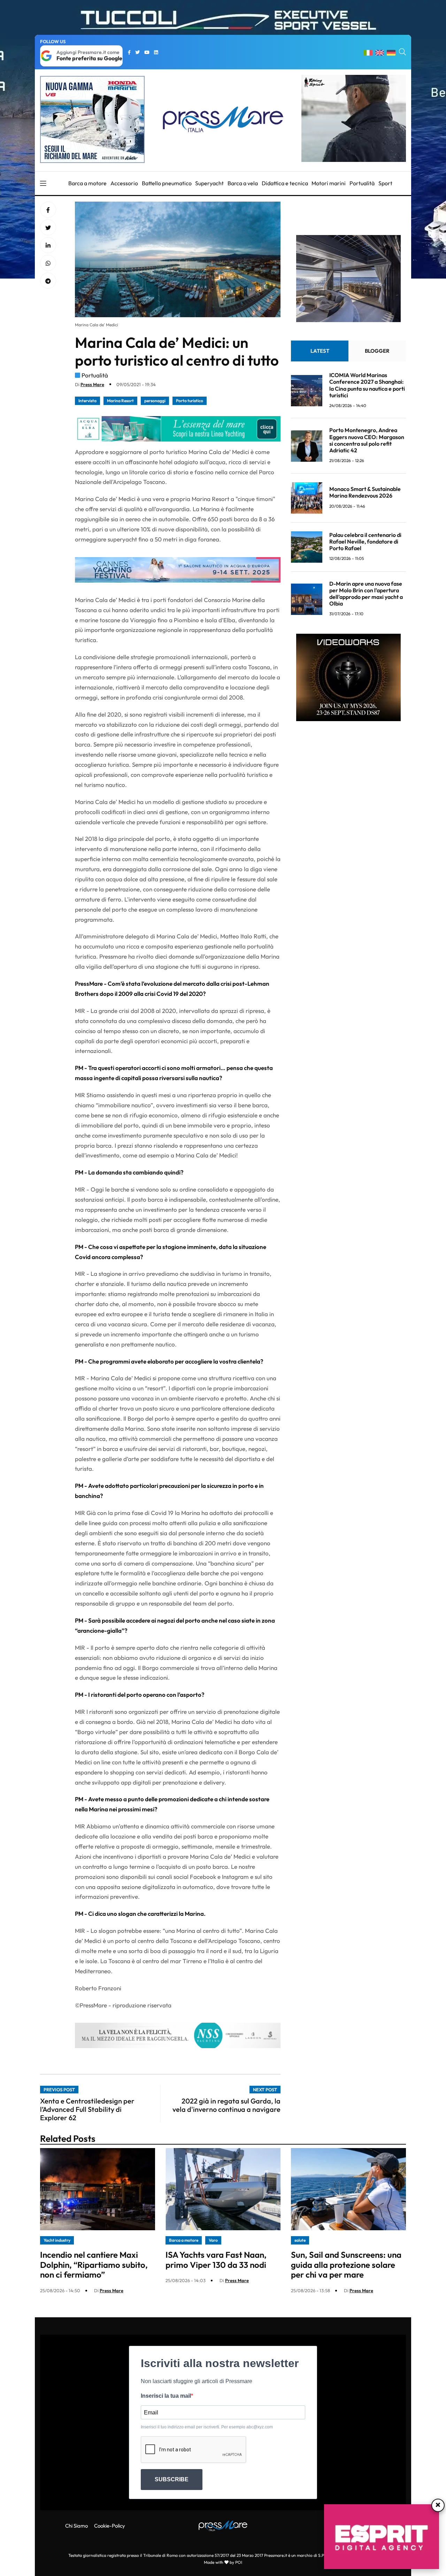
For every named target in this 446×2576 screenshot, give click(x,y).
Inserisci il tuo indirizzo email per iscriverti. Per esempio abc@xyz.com (207, 2427)
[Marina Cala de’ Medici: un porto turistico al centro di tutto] (48, 245)
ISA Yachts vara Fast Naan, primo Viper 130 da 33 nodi (216, 2260)
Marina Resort (120, 401)
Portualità (362, 183)
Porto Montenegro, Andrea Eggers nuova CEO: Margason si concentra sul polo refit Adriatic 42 (367, 440)
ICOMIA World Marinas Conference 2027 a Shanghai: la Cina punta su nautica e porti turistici (367, 385)
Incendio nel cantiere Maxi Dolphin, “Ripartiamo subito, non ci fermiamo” (94, 2265)
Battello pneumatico (167, 183)
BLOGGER (377, 351)
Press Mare (92, 384)
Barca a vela (243, 183)
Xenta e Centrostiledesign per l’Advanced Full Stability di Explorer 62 (87, 2109)
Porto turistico (190, 401)
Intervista (87, 401)
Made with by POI (223, 2562)
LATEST (320, 351)
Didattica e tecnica (285, 183)
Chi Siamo (76, 2526)
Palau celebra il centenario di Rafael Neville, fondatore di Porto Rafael (365, 541)
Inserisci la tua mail (166, 2396)
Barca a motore (87, 183)
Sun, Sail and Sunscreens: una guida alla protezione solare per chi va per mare (346, 2265)
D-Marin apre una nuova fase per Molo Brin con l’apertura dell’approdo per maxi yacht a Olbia (366, 594)
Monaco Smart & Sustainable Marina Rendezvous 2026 (365, 493)
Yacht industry (57, 2240)
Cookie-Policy (110, 2526)
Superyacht (209, 183)
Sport (385, 183)
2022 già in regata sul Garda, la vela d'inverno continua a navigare (226, 2105)
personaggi (155, 401)
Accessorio (124, 183)
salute (300, 2240)
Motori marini (329, 183)
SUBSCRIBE (172, 2479)
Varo (213, 2240)
